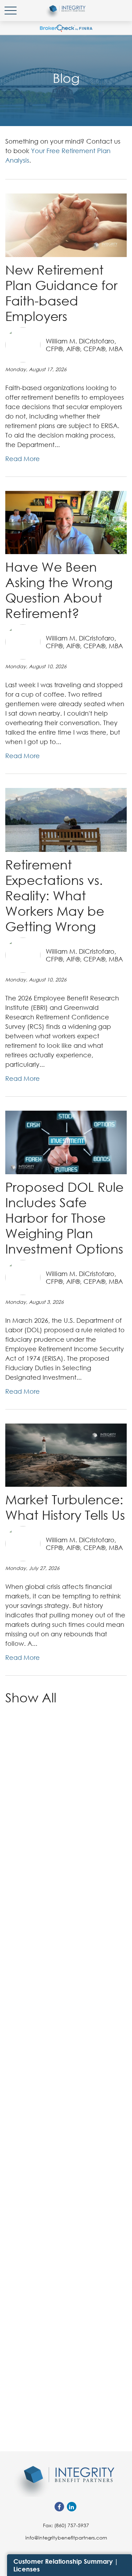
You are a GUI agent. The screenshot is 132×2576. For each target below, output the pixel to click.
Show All (31, 1697)
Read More (23, 459)
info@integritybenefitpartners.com (66, 2538)
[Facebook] (59, 2507)
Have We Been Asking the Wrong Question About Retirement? (59, 590)
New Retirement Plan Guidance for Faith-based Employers (61, 293)
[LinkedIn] (72, 2507)
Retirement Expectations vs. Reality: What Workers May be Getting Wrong (55, 895)
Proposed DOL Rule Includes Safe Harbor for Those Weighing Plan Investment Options (64, 1218)
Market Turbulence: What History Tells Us (65, 1507)
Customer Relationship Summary (63, 2561)
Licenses (27, 2569)
